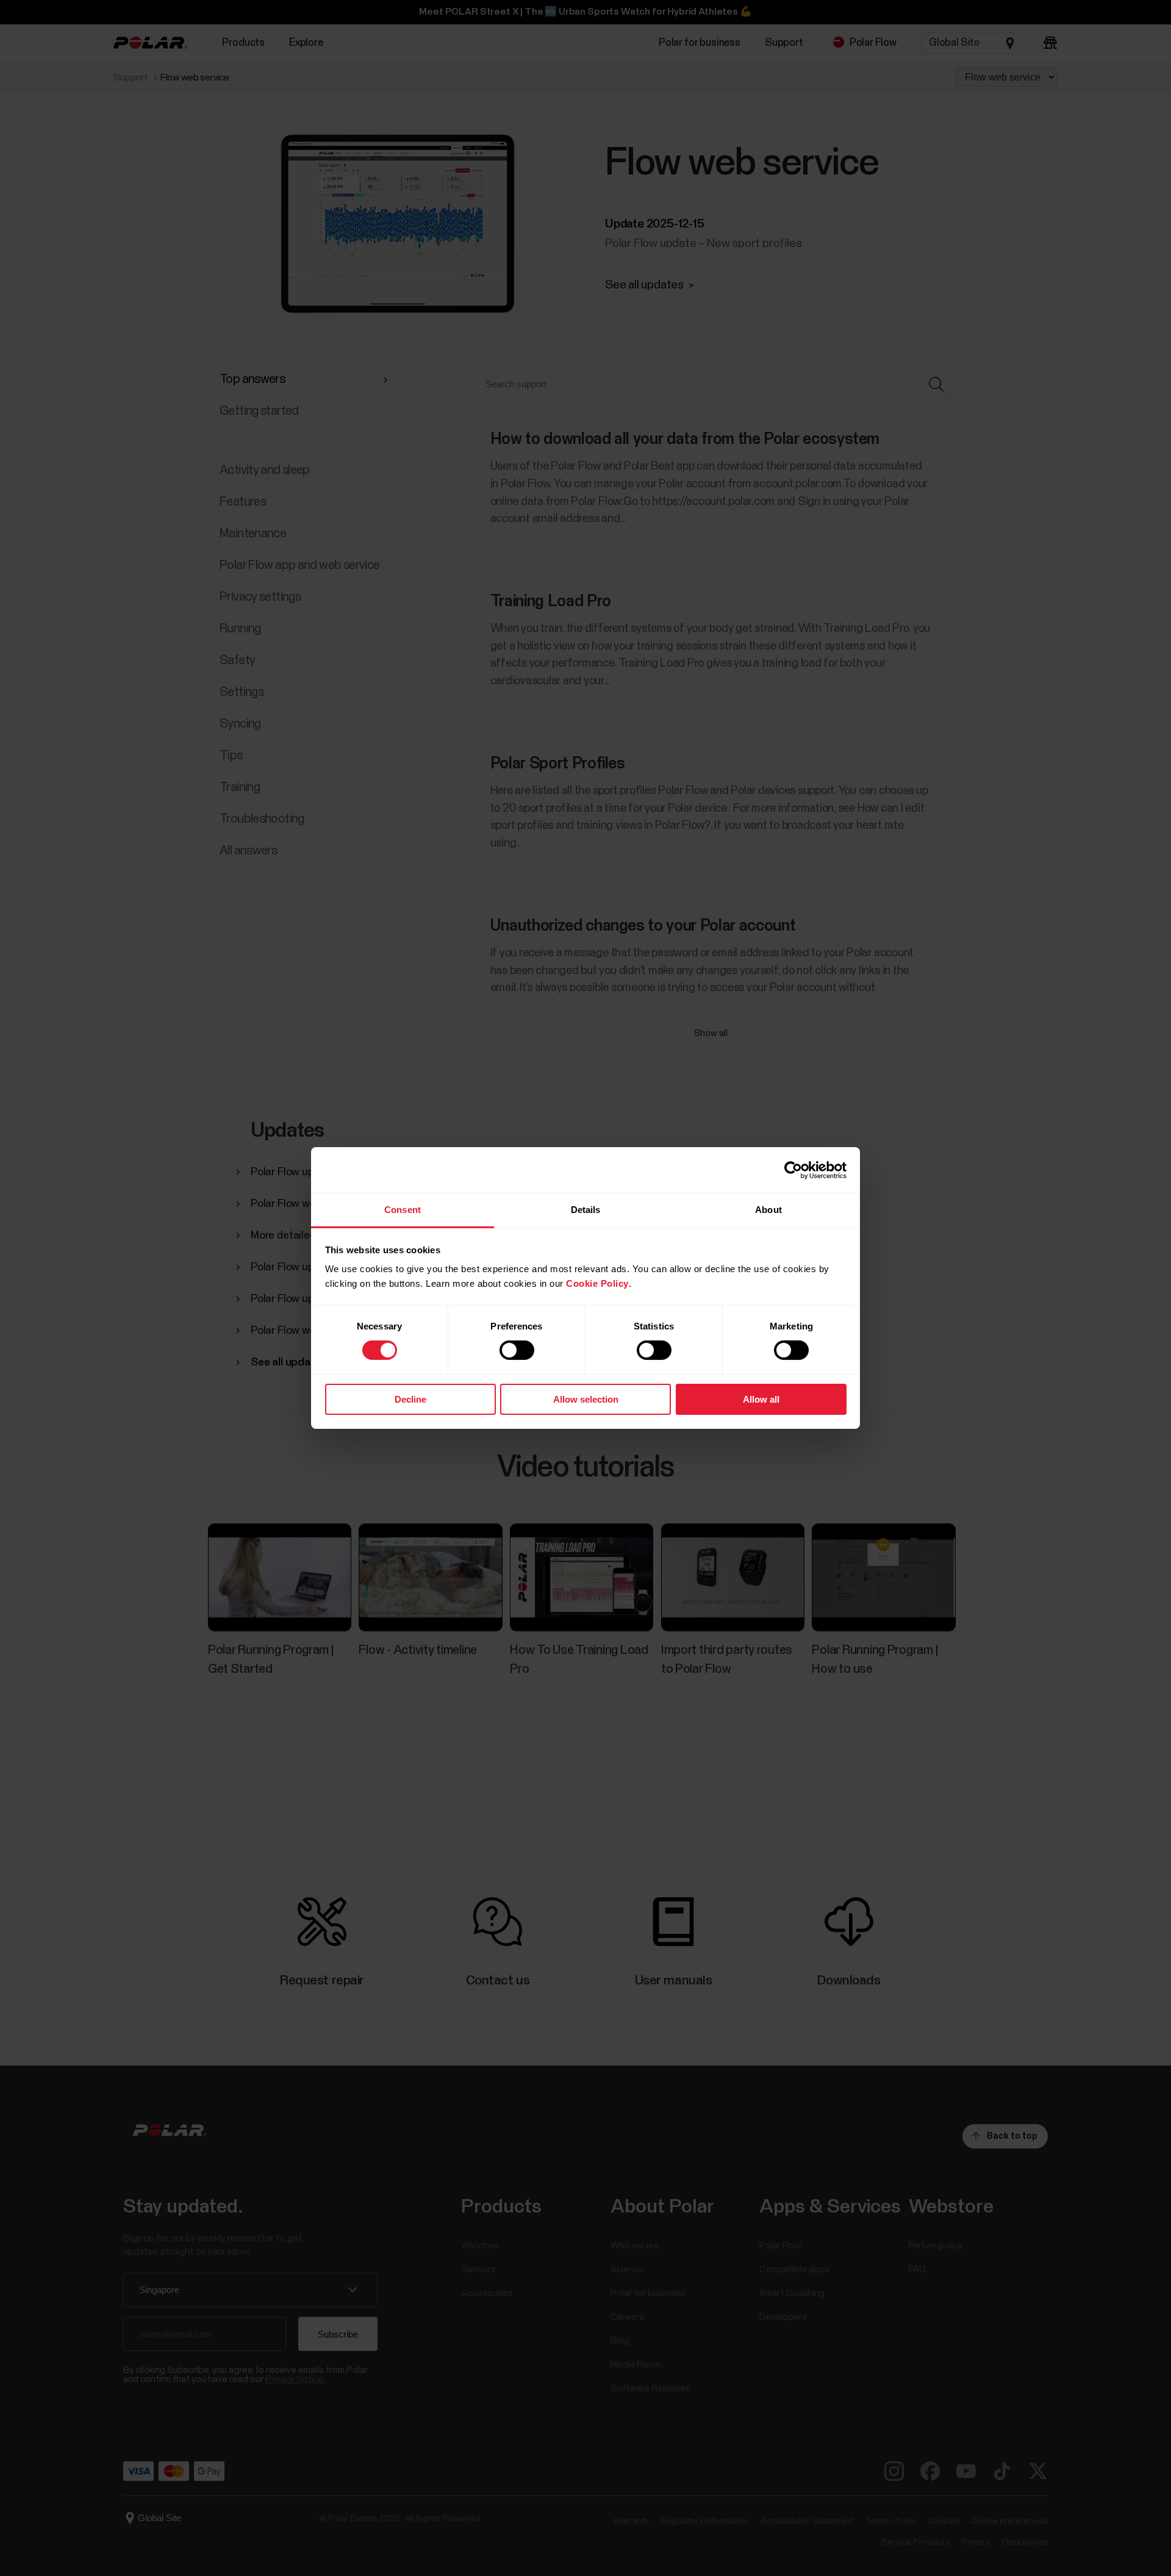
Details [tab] (586, 1210)
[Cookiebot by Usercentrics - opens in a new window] (793, 1170)
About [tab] (768, 1210)
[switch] (517, 1350)
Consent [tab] (403, 1210)
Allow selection (586, 1399)
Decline (410, 1399)
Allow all (761, 1399)
